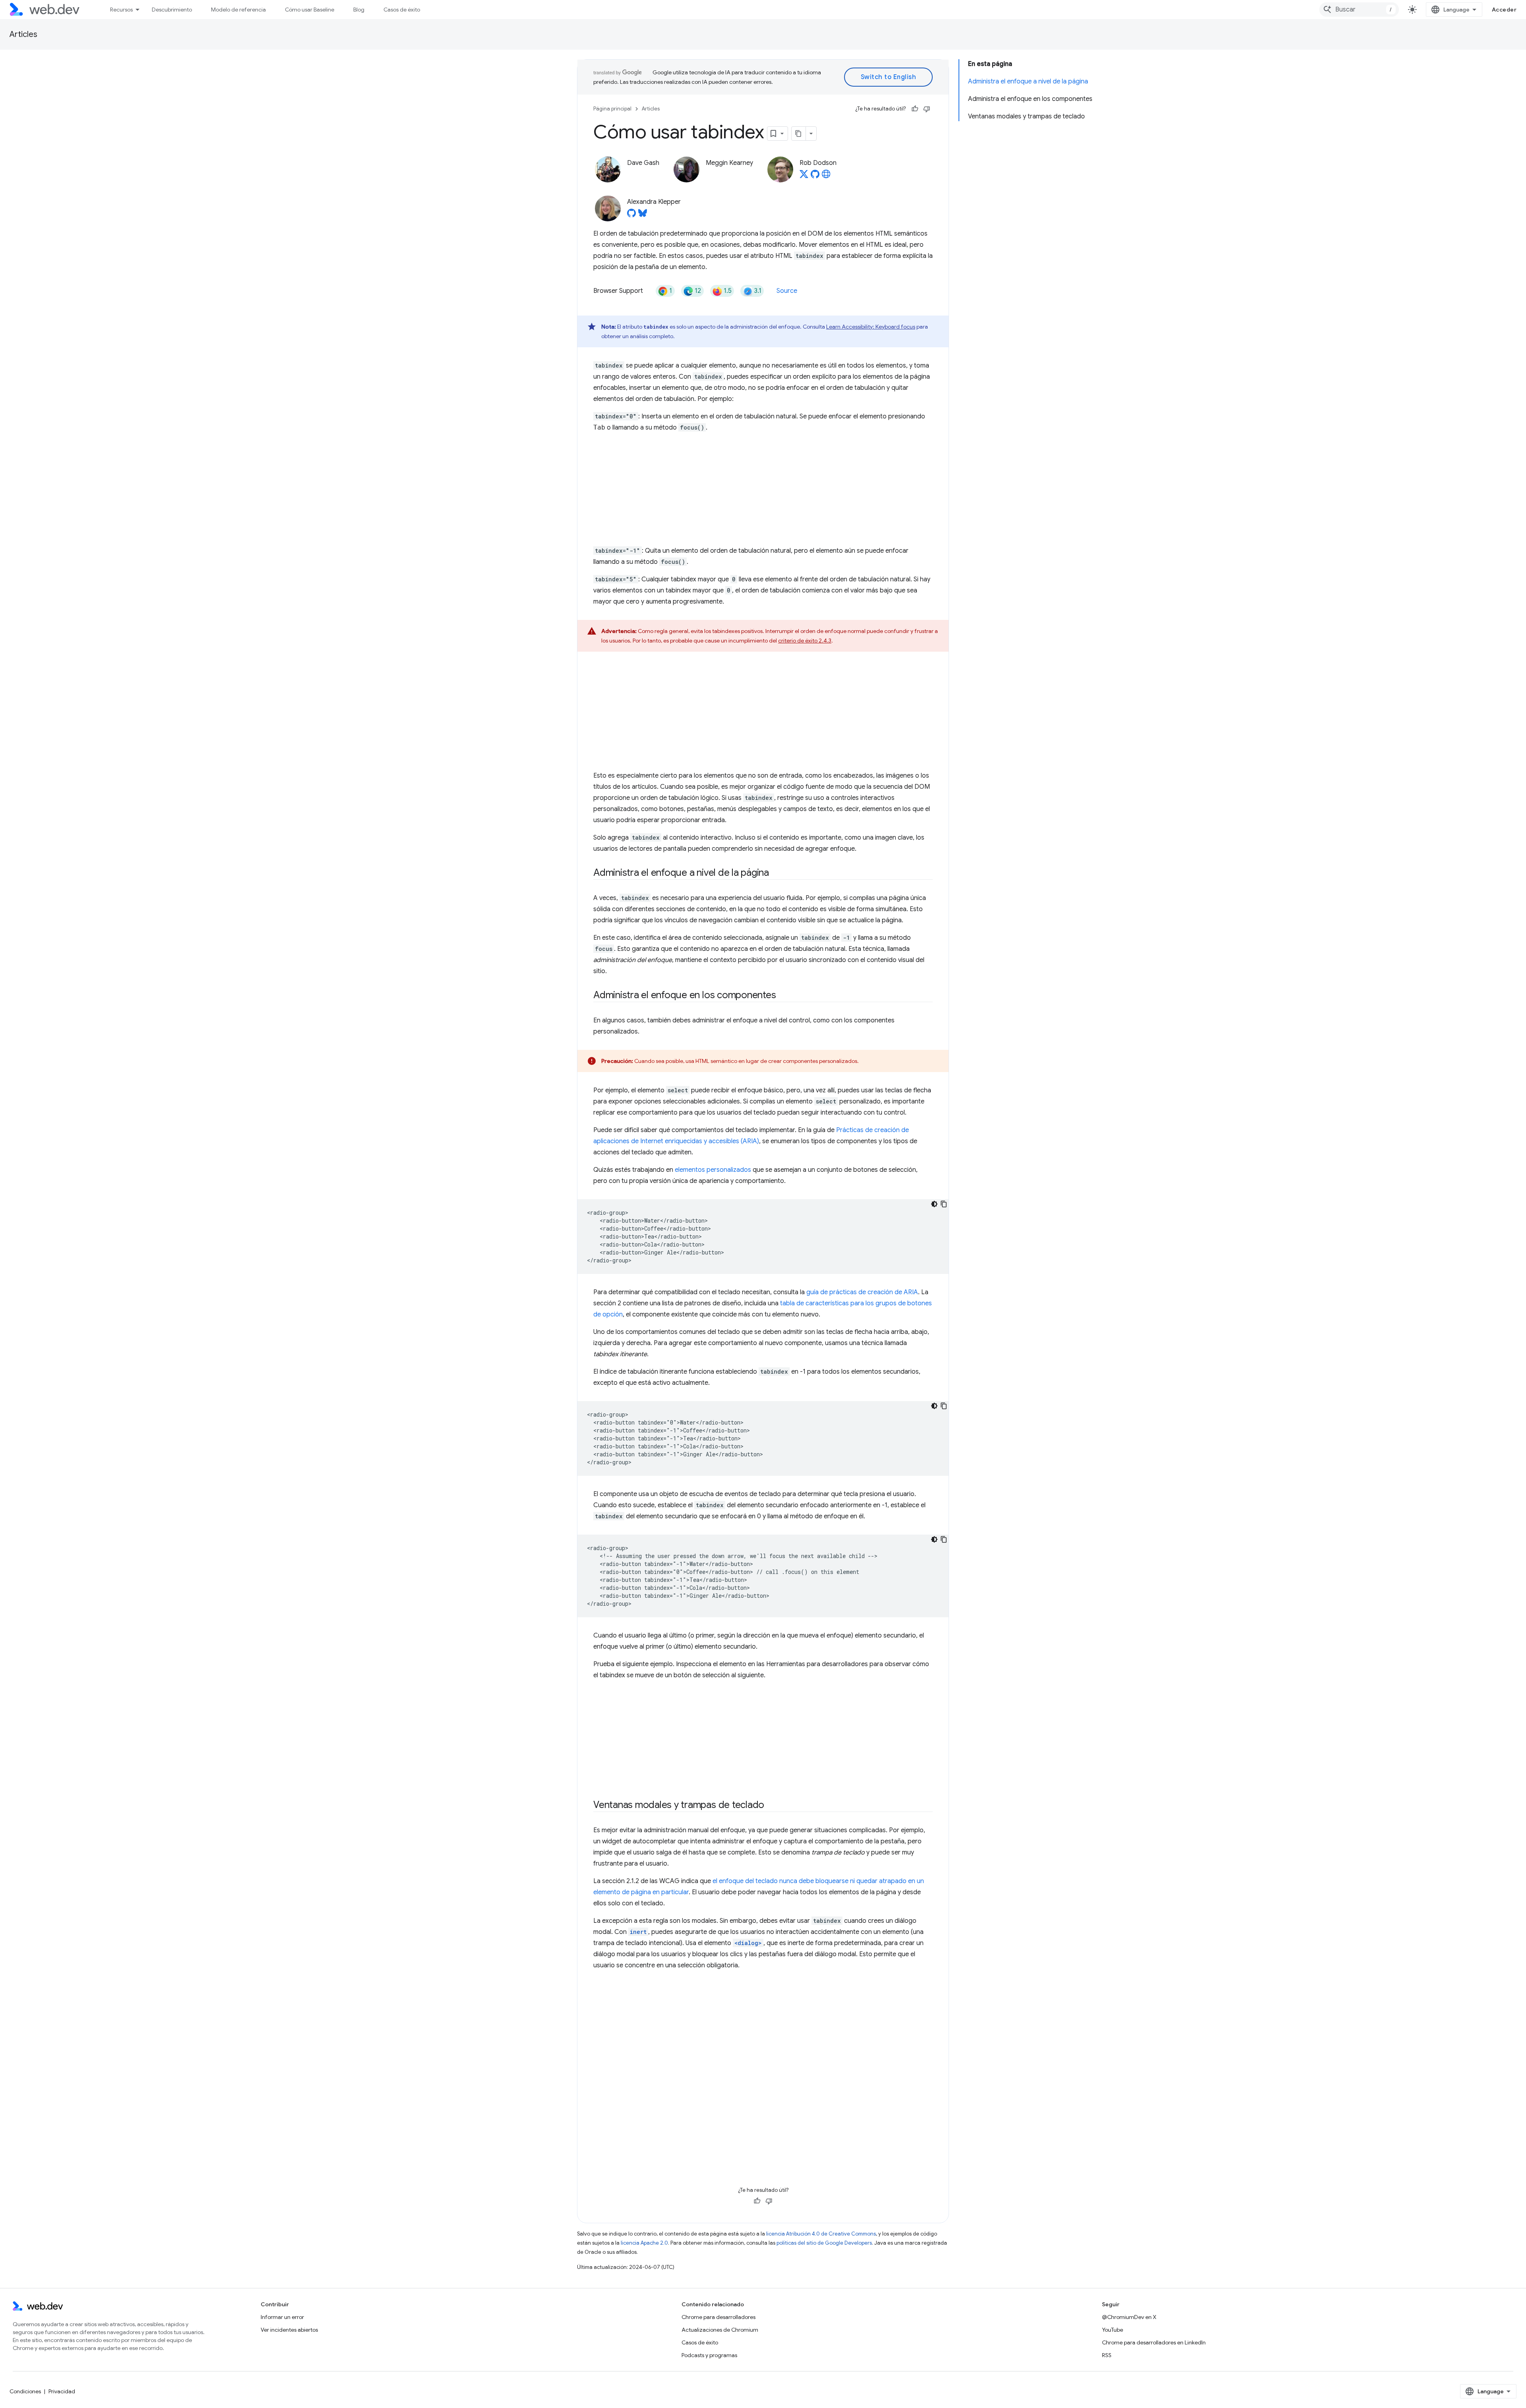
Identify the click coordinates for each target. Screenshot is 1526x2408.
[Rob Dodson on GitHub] (815, 176)
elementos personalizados (713, 1170)
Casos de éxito (402, 10)
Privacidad (62, 2391)
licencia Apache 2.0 (644, 2243)
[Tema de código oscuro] (934, 1204)
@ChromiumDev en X (1129, 2317)
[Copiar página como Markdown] (799, 134)
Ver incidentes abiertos (289, 2330)
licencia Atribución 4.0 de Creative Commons (821, 2234)
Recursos (121, 10)
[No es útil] (927, 109)
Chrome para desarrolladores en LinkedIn (1154, 2342)
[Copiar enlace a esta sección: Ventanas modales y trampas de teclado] (771, 1806)
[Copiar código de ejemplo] (944, 1204)
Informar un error (282, 2317)
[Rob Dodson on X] (804, 176)
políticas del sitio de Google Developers (824, 2243)
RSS (1107, 2355)
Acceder (1504, 10)
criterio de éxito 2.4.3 (805, 641)
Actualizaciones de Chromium (720, 2330)
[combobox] (1359, 10)
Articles (23, 34)
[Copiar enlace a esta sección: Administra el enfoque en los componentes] (783, 996)
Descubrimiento (172, 10)
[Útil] (915, 109)
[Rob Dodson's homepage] (826, 176)
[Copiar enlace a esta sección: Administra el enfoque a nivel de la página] (776, 873)
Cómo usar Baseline (310, 10)
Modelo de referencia (238, 10)
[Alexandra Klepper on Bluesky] (643, 215)
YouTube (1113, 2330)
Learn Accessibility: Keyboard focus (871, 327)
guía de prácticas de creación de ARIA (862, 1292)
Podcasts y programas (709, 2355)
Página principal (612, 109)
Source (787, 291)
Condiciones (25, 2391)
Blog (359, 10)
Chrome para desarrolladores (718, 2317)
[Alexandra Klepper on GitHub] (631, 215)
